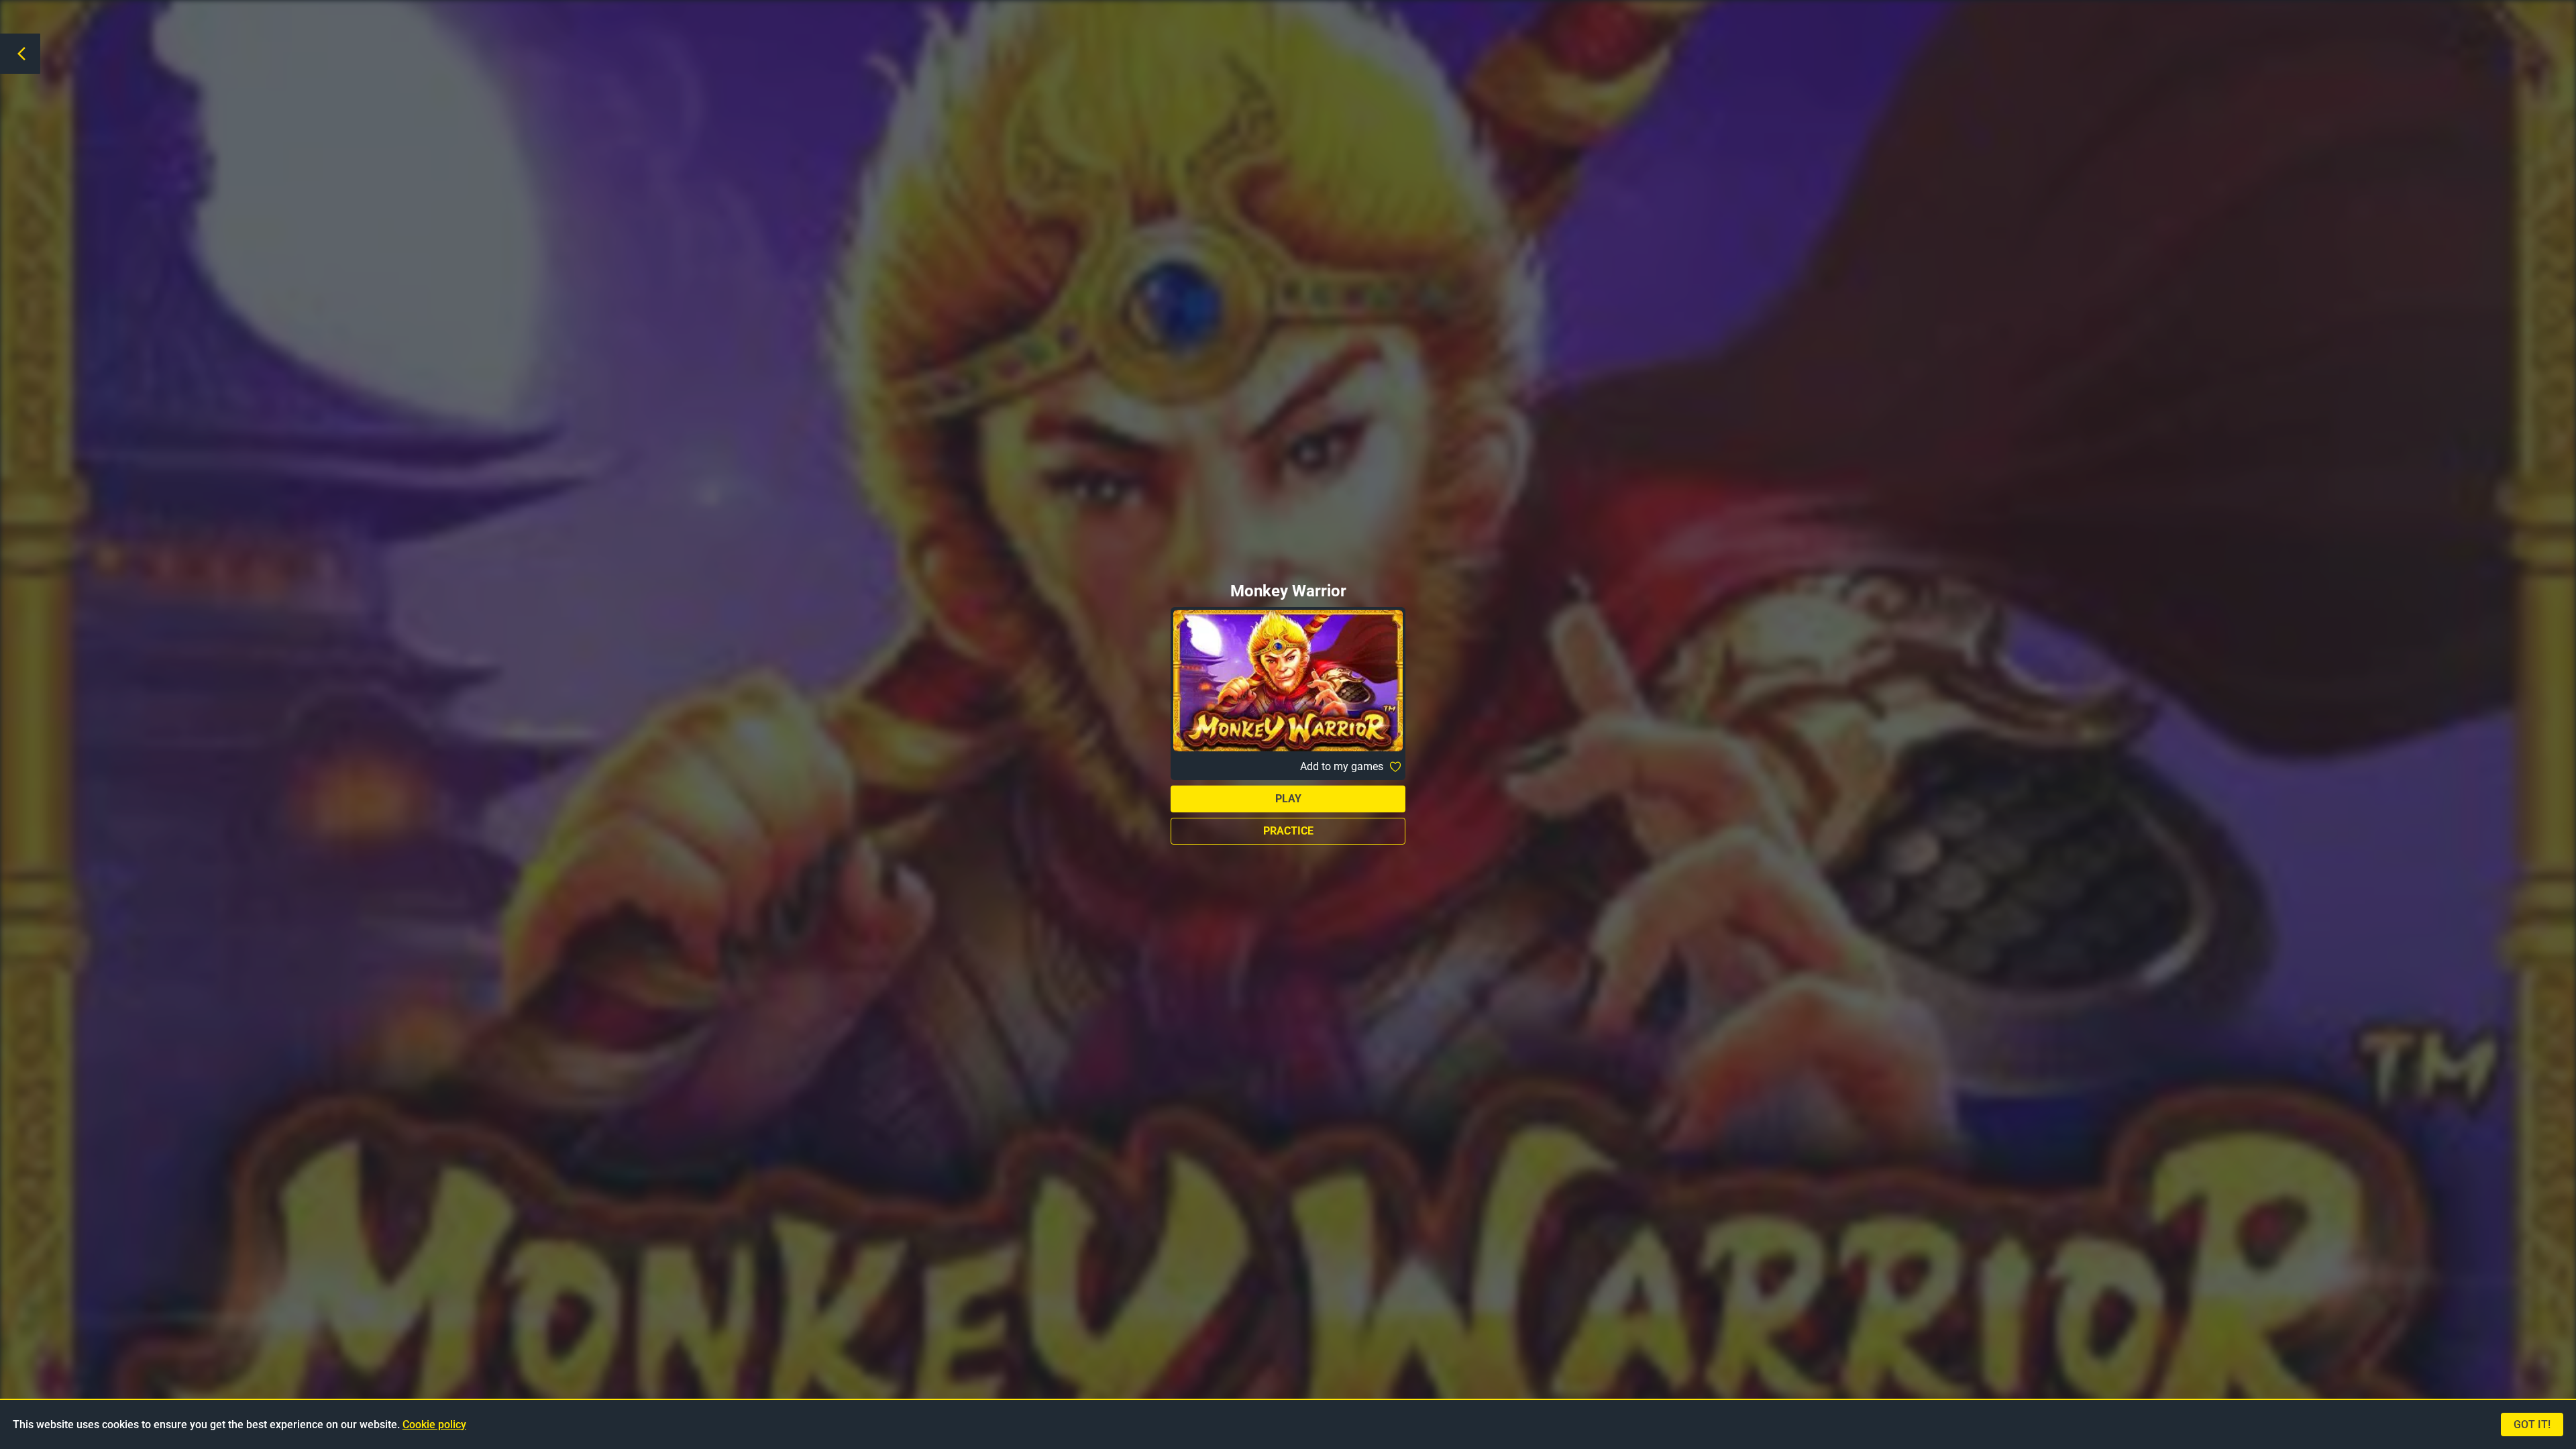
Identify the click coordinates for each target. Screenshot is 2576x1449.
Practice (1288, 831)
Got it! (2532, 1425)
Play (1288, 799)
